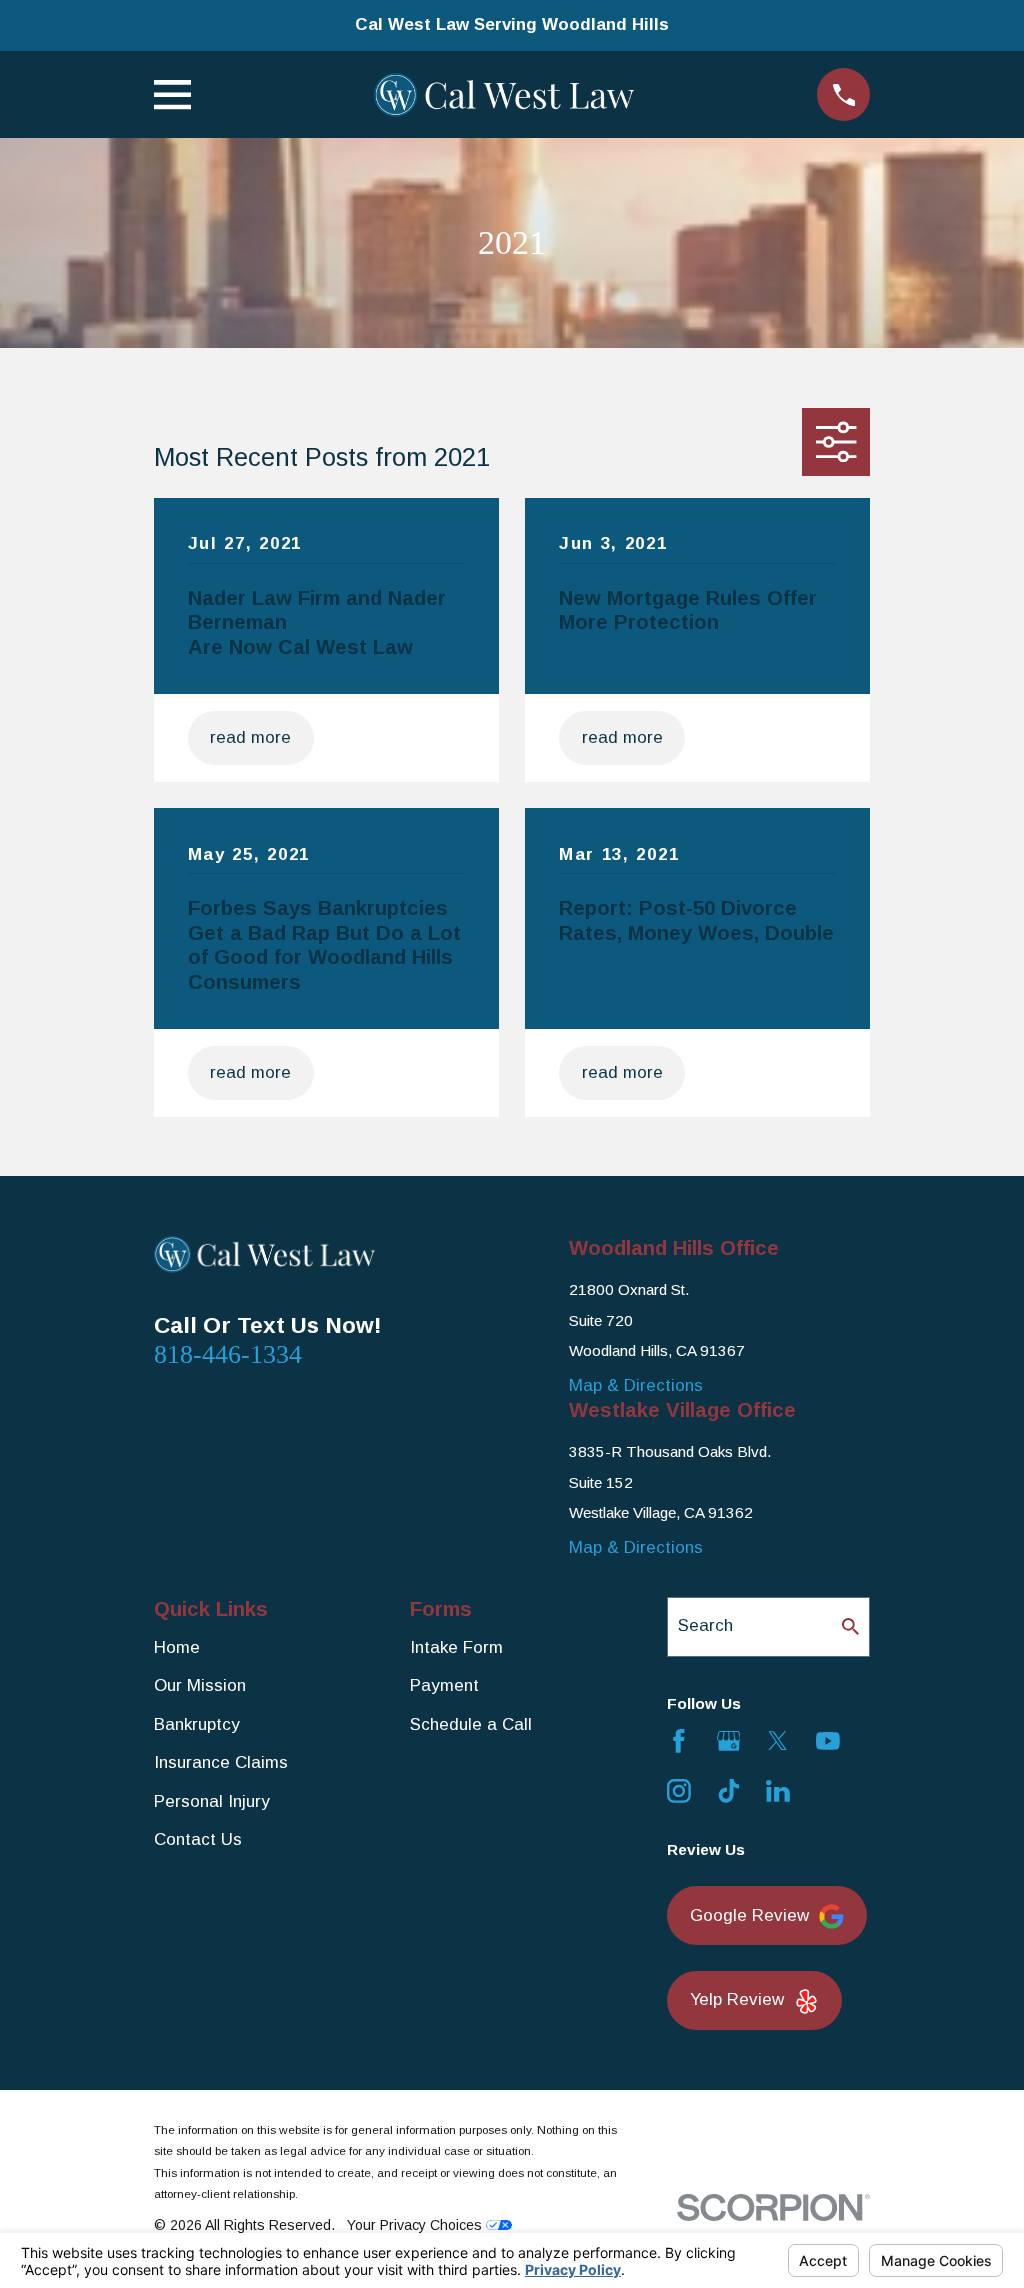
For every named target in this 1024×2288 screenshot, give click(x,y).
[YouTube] (828, 1741)
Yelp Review (737, 1999)
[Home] (504, 95)
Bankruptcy (197, 1724)
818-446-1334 (228, 1354)
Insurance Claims (221, 1762)
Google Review (749, 1915)
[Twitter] (778, 1741)
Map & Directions (636, 1385)
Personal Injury (212, 1801)
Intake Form (456, 1647)
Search (705, 1625)
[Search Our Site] (850, 1626)
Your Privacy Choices (416, 2225)
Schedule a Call (471, 1724)
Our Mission (200, 1685)
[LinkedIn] (778, 1791)
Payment (444, 1685)
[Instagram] (679, 1791)
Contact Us (198, 1839)
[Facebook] (679, 1741)
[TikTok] (729, 1791)
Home (177, 1647)
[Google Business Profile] (729, 1741)
